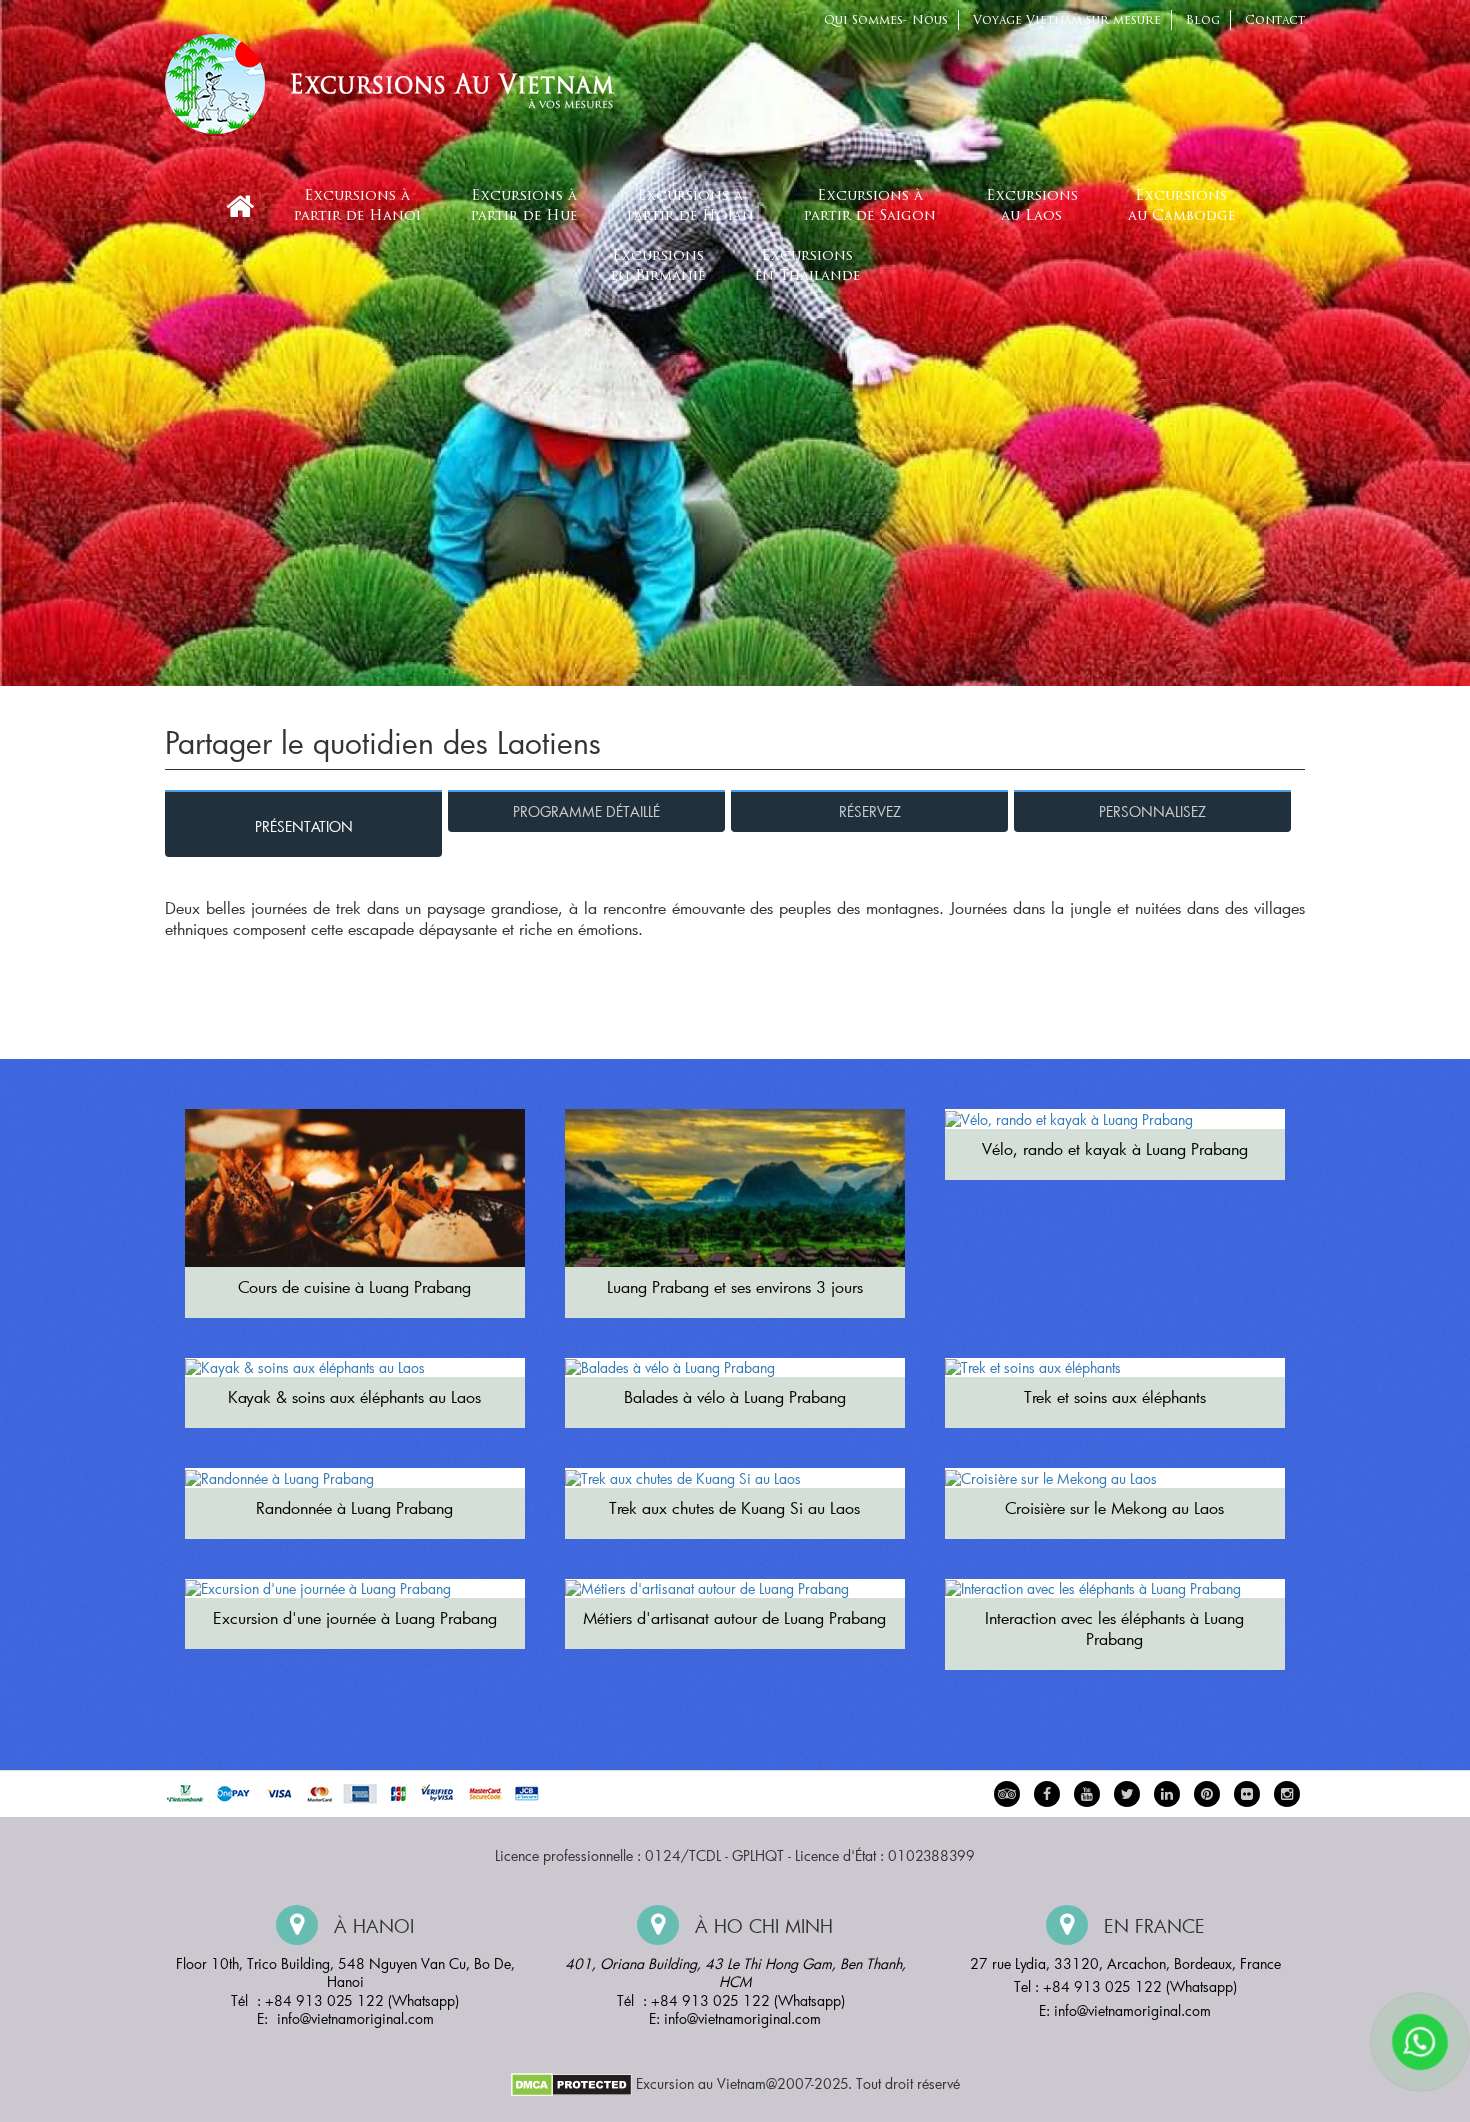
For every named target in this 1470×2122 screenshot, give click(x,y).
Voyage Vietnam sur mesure (1067, 21)
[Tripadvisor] (1007, 1794)
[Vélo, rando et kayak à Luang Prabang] (1115, 1119)
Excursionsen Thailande (807, 266)
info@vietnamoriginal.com (355, 2018)
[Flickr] (1247, 1794)
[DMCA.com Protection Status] (571, 2082)
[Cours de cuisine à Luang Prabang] (355, 1188)
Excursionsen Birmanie (658, 266)
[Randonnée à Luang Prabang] (355, 1478)
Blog (1203, 21)
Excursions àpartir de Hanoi (357, 206)
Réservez (870, 811)
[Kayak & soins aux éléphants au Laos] (355, 1368)
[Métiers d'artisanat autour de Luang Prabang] (735, 1589)
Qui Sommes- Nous (886, 21)
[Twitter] (1127, 1794)
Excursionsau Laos (1032, 206)
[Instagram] (1287, 1794)
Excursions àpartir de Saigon (870, 206)
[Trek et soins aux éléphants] (1115, 1368)
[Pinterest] (1167, 1794)
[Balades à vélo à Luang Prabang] (735, 1368)
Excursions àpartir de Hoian (690, 206)
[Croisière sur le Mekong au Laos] (1115, 1478)
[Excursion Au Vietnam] (405, 81)
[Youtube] (1087, 1794)
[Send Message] (1420, 2042)
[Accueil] (240, 207)
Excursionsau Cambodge (1181, 206)
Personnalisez (1152, 811)
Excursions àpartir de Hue (524, 206)
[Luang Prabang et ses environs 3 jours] (735, 1188)
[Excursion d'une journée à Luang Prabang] (355, 1589)
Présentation (304, 826)
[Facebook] (1047, 1794)
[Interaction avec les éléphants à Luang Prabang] (1115, 1589)
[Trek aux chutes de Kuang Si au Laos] (735, 1478)
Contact (1275, 21)
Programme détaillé (586, 811)
